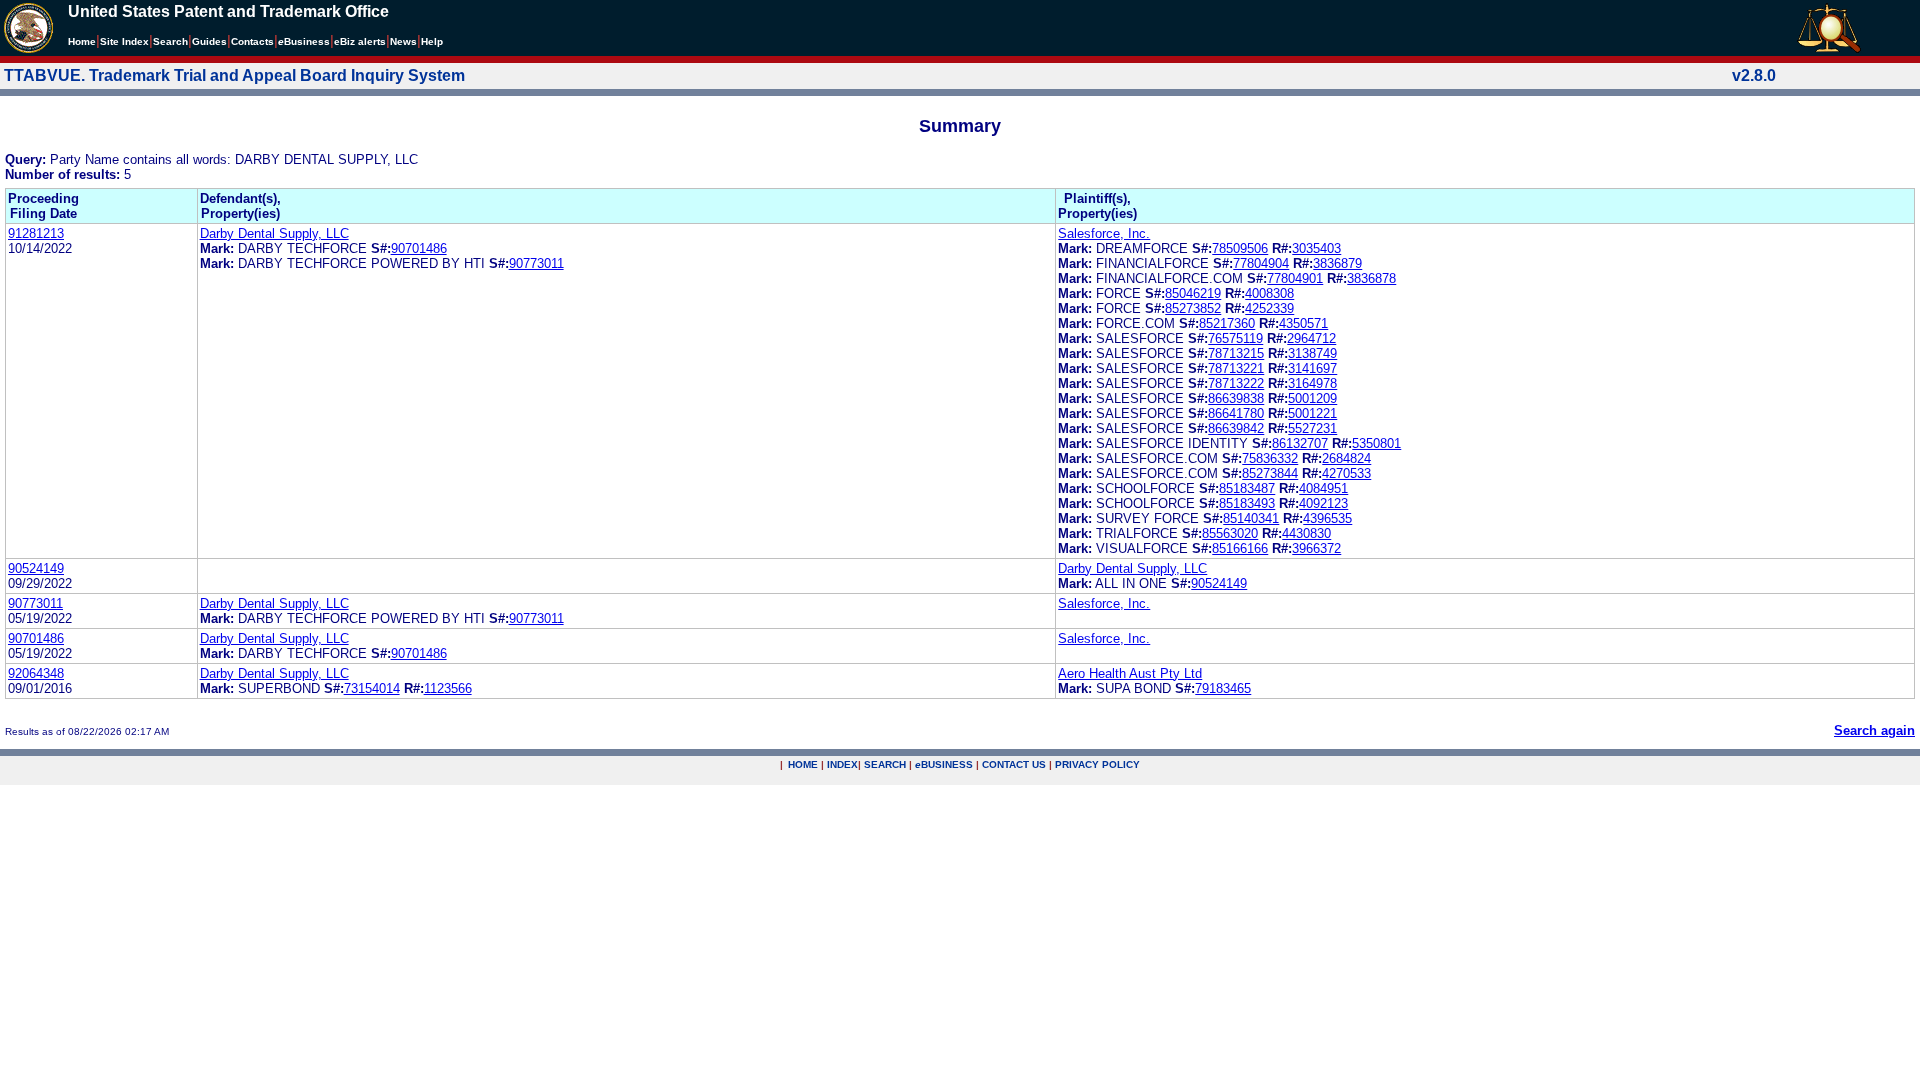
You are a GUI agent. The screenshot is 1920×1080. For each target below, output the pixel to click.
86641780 (1236, 413)
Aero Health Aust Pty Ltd (1130, 673)
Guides (209, 41)
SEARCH (885, 764)
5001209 (1312, 398)
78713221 (1236, 368)
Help (432, 41)
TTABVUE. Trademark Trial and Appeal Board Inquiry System (234, 75)
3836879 (1337, 263)
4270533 (1346, 473)
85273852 (1193, 308)
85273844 (1270, 473)
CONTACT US (1014, 764)
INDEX (842, 764)
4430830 (1306, 533)
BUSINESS (944, 764)
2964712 (1311, 338)
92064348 (36, 673)
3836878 (1371, 278)
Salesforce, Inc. (1104, 233)
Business (304, 41)
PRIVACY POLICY (1097, 764)
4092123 (1323, 503)
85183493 (1247, 503)
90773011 (536, 263)
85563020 (1230, 533)
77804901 (1295, 278)
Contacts (252, 41)
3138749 (1312, 353)
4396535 (1327, 518)
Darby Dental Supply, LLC (274, 233)
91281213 (36, 233)
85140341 (1251, 518)
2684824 (1346, 458)
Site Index (124, 41)
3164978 (1312, 383)
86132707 (1300, 443)
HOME (803, 764)
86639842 (1236, 428)
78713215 (1236, 353)
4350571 (1303, 323)
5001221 (1312, 413)
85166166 (1240, 548)
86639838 (1236, 398)
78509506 (1240, 248)
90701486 (419, 248)
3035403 (1316, 248)
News (403, 41)
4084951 (1323, 488)
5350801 (1376, 443)
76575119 (1235, 338)
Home (82, 41)
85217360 (1227, 323)
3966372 (1316, 548)
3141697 (1312, 368)
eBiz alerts (360, 41)
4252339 (1269, 308)
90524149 (36, 568)
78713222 (1236, 383)
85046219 (1193, 293)
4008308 (1269, 293)
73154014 (372, 688)
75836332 (1270, 458)
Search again (1874, 730)
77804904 (1261, 263)
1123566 (448, 688)
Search (170, 41)
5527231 (1312, 428)
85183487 (1247, 488)
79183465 (1223, 688)
